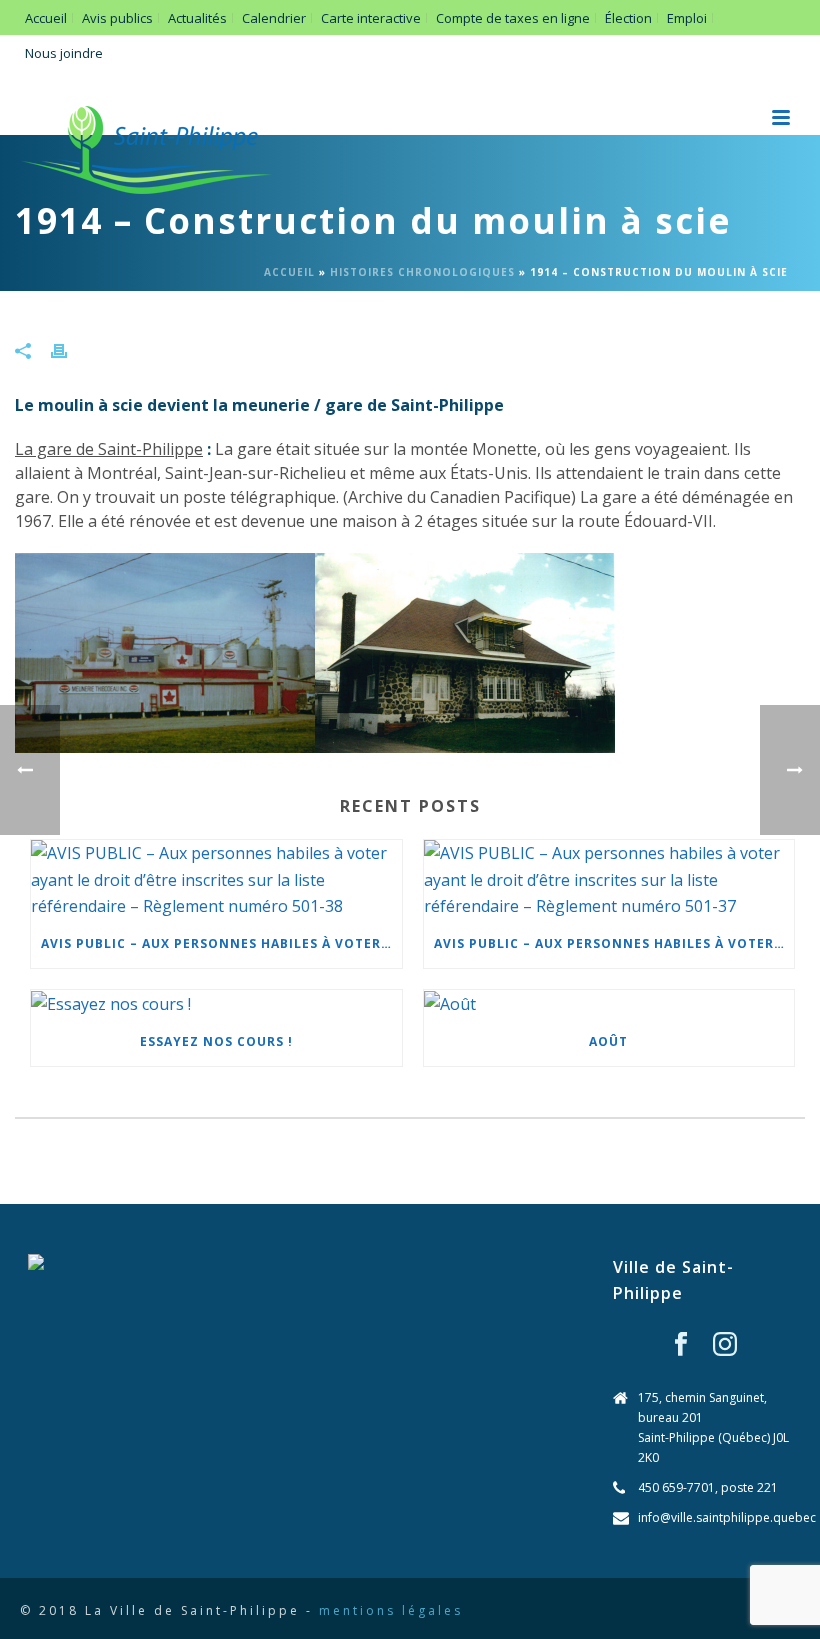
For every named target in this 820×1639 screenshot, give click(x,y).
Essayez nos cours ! (216, 1041)
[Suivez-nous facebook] (681, 1345)
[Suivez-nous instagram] (725, 1345)
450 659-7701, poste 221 (708, 1487)
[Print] (69, 349)
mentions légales (391, 1610)
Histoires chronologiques (422, 272)
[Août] (609, 1004)
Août (608, 1041)
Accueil (289, 272)
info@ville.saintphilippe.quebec (727, 1517)
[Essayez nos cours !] (216, 1004)
